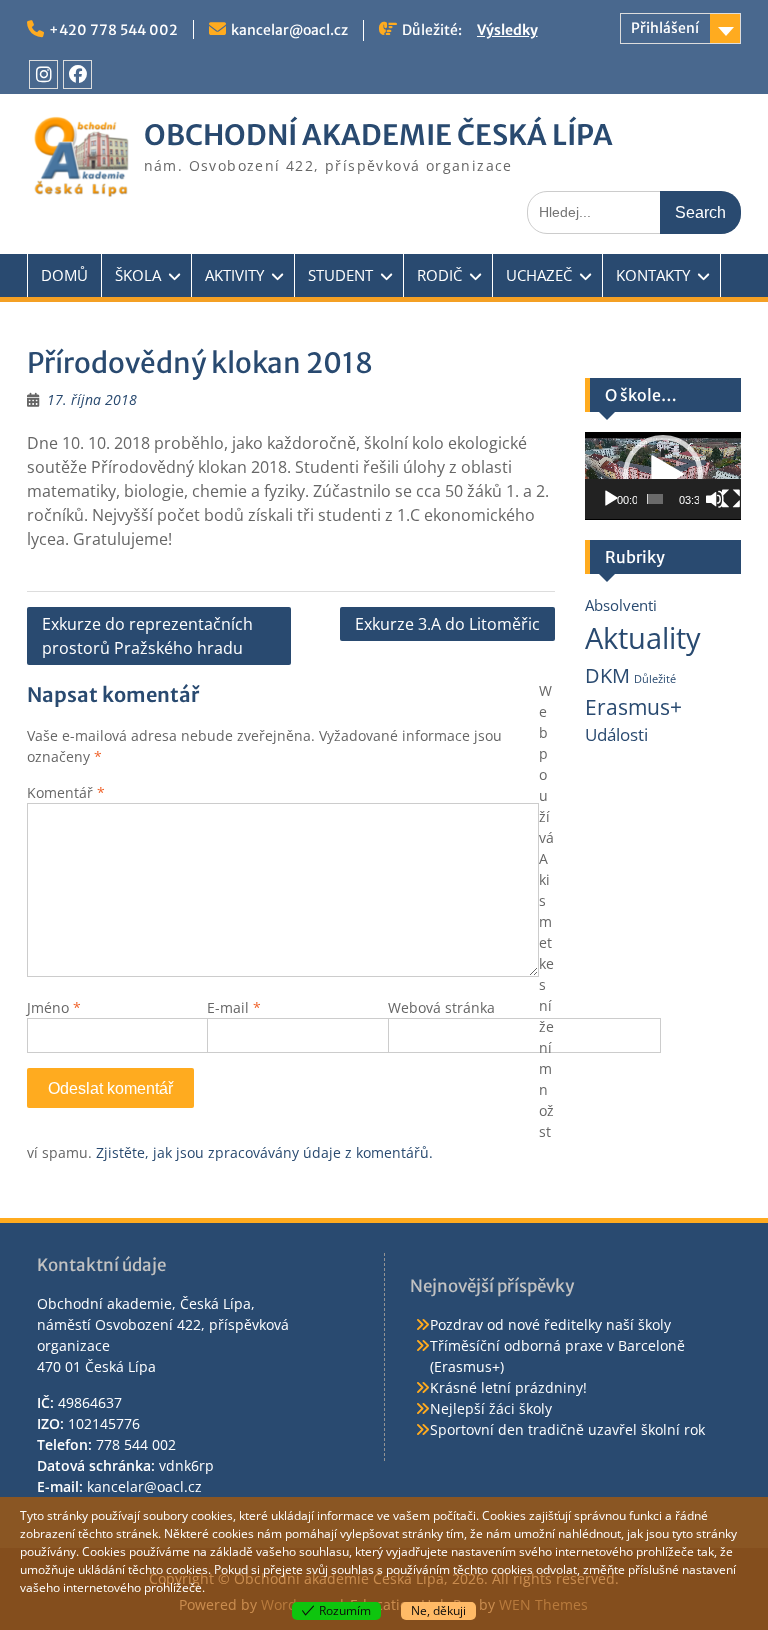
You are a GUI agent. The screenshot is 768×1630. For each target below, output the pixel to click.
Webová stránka (441, 1007)
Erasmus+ (633, 706)
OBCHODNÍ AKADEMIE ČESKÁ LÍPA (378, 135)
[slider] (655, 499)
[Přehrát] (611, 499)
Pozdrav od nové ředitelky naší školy (550, 1324)
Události (616, 734)
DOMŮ (64, 275)
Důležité (655, 679)
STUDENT (340, 275)
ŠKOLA (138, 275)
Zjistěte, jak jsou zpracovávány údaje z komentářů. (264, 1152)
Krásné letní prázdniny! (508, 1387)
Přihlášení (665, 28)
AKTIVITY (234, 275)
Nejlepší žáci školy (491, 1408)
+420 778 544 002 (113, 30)
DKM (607, 675)
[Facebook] (77, 74)
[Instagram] (43, 74)
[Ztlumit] (715, 499)
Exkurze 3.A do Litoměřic (447, 624)
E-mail (234, 1007)
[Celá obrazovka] (731, 499)
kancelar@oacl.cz (289, 30)
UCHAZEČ (539, 275)
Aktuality (643, 638)
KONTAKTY (653, 275)
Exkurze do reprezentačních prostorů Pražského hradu (147, 636)
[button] (663, 475)
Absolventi (621, 605)
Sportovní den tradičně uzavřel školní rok (567, 1429)
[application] (663, 476)
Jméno (54, 1007)
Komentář (66, 792)
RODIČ (439, 275)
